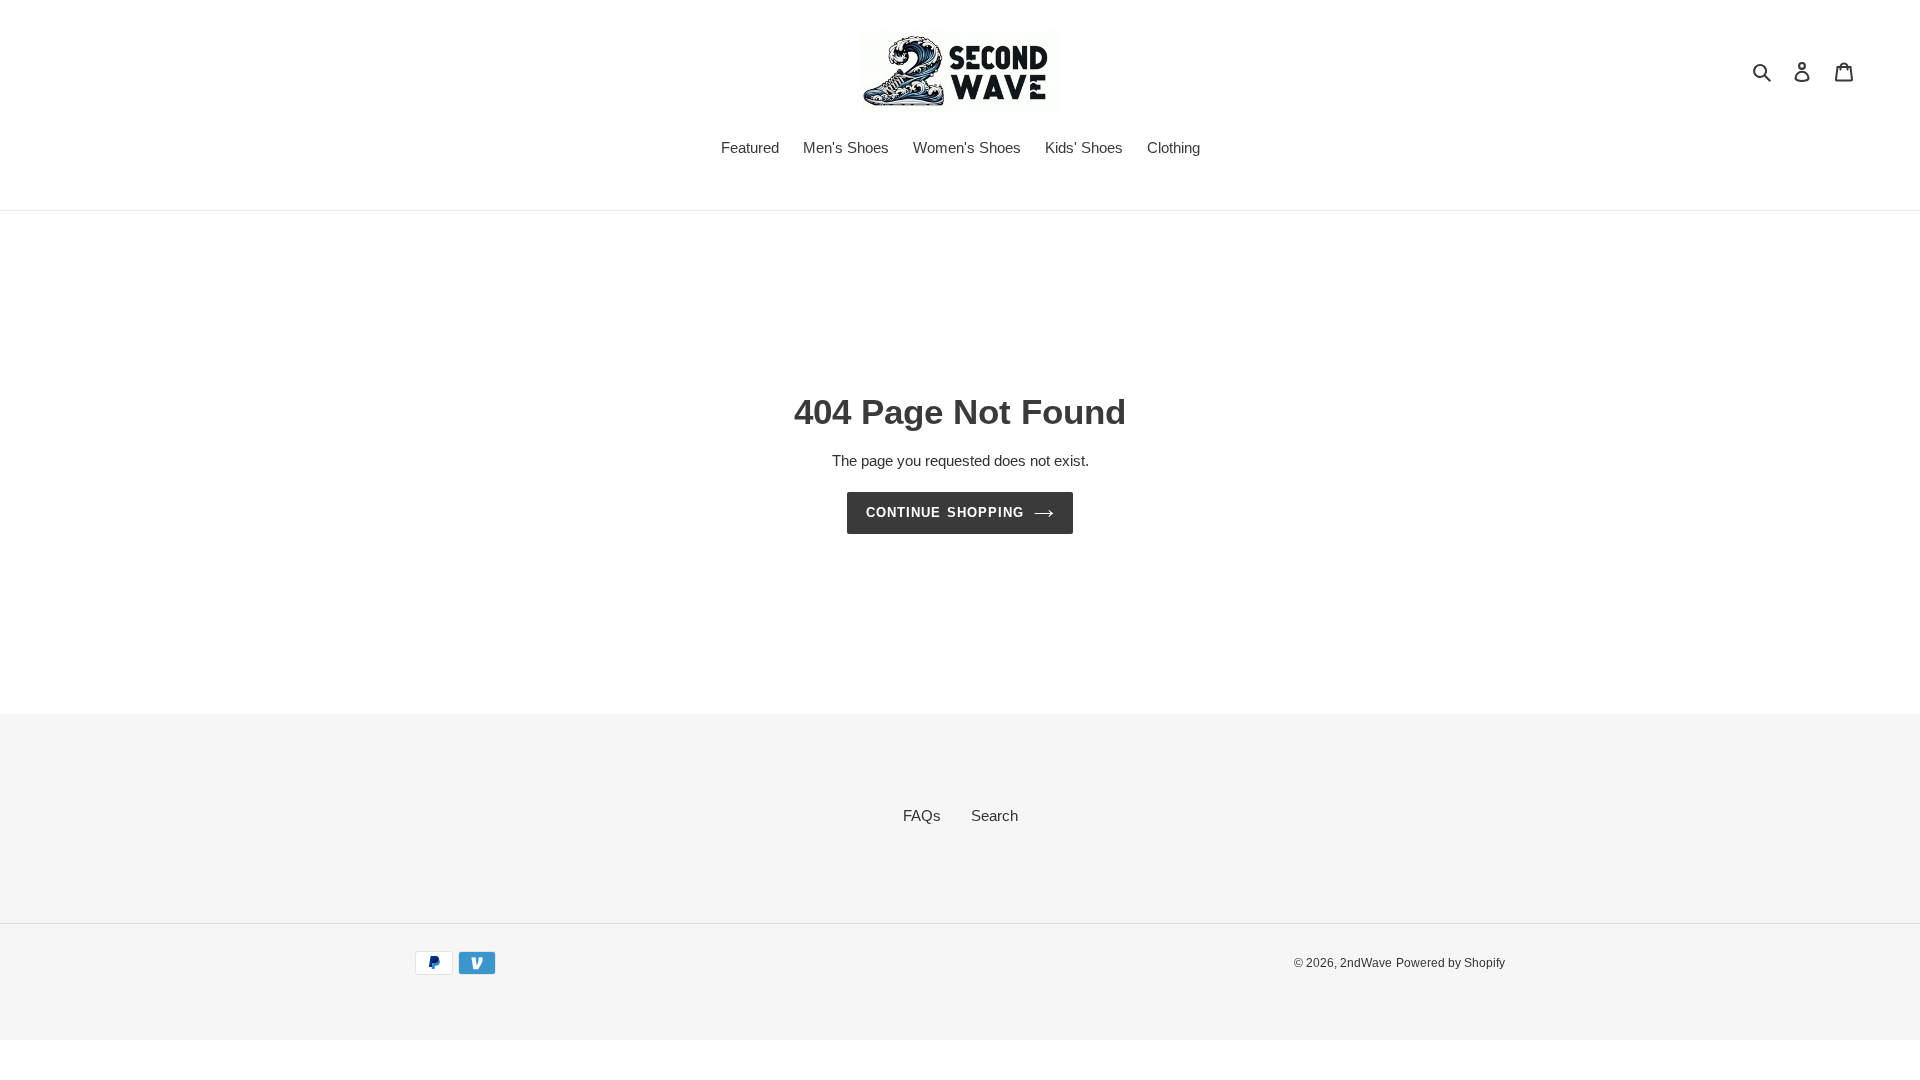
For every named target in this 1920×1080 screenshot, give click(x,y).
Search (994, 815)
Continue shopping (945, 512)
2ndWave (1366, 963)
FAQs (922, 815)
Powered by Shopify (1450, 963)
